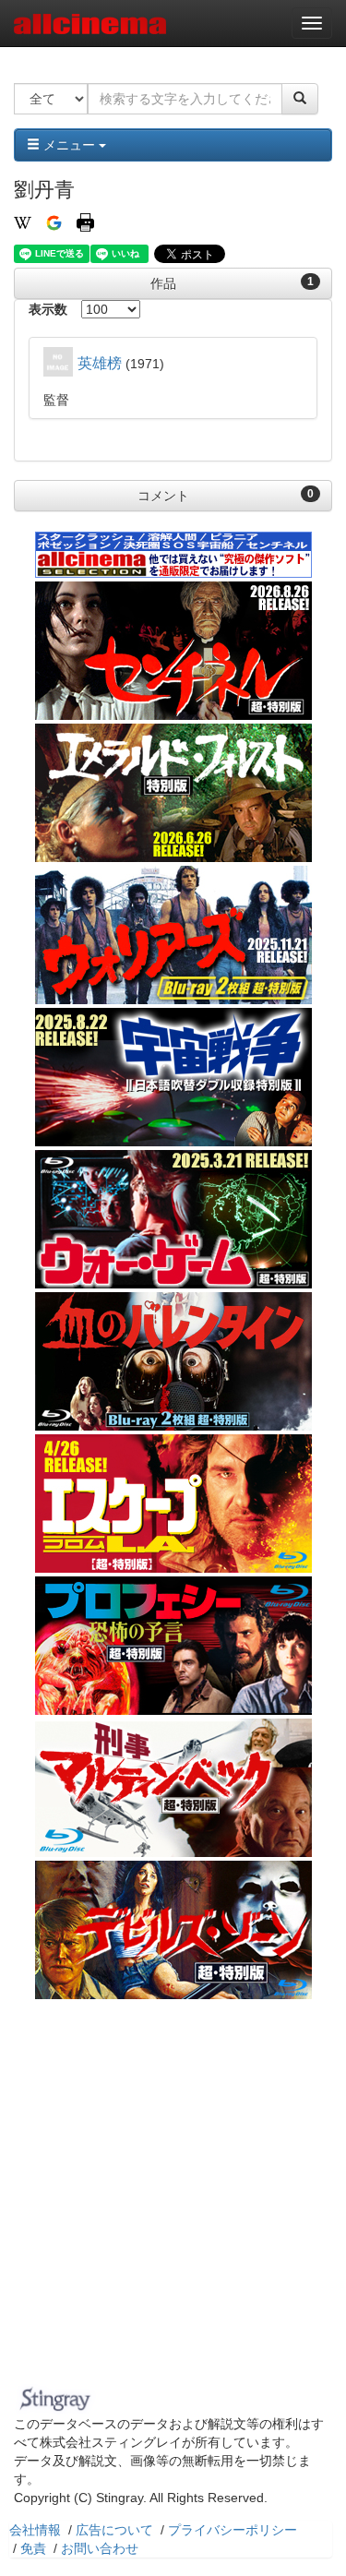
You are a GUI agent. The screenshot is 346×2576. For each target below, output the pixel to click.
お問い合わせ (100, 2548)
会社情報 (35, 2530)
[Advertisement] (173, 2197)
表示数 (48, 309)
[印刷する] (85, 222)
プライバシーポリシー (233, 2530)
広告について (114, 2530)
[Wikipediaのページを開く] (23, 222)
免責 (33, 2548)
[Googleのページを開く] (54, 222)
